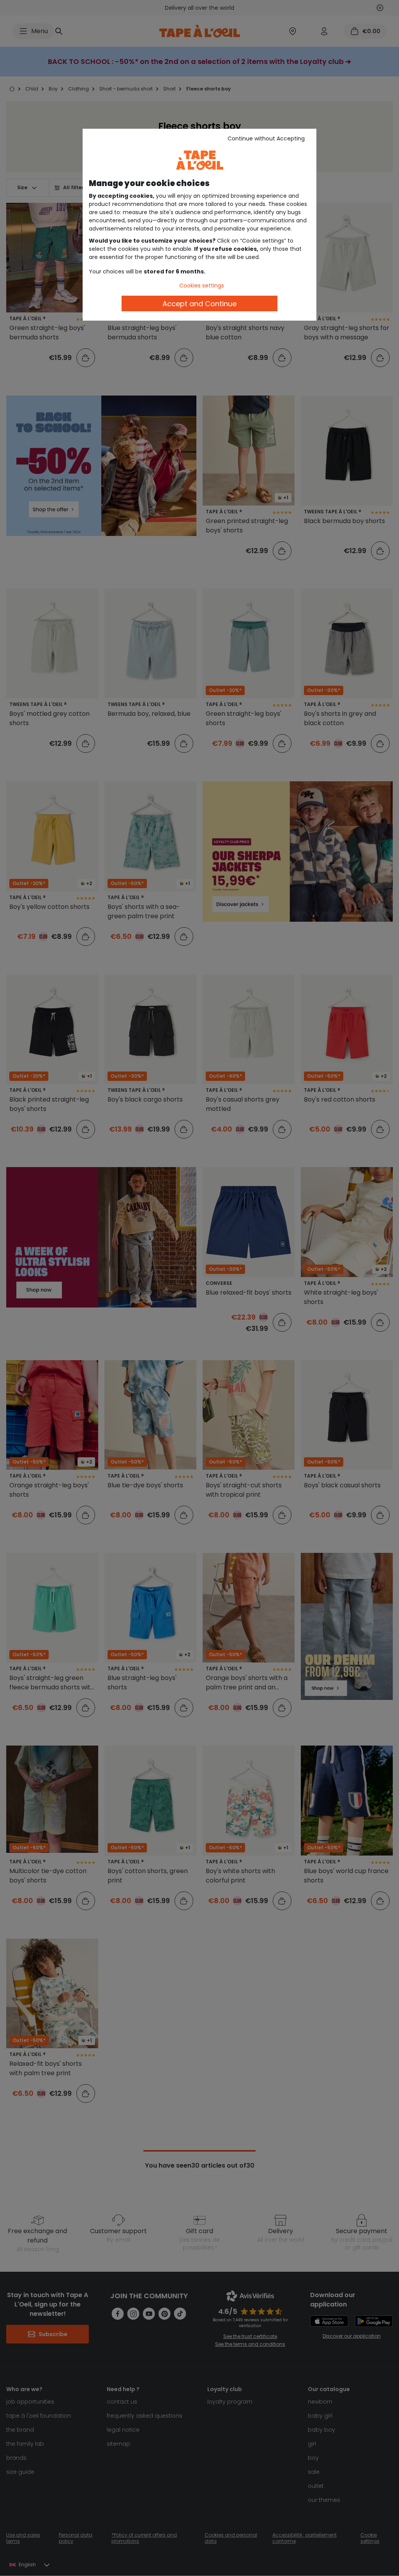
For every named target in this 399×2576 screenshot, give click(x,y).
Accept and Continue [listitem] (199, 304)
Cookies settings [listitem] (202, 286)
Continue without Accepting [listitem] (266, 138)
